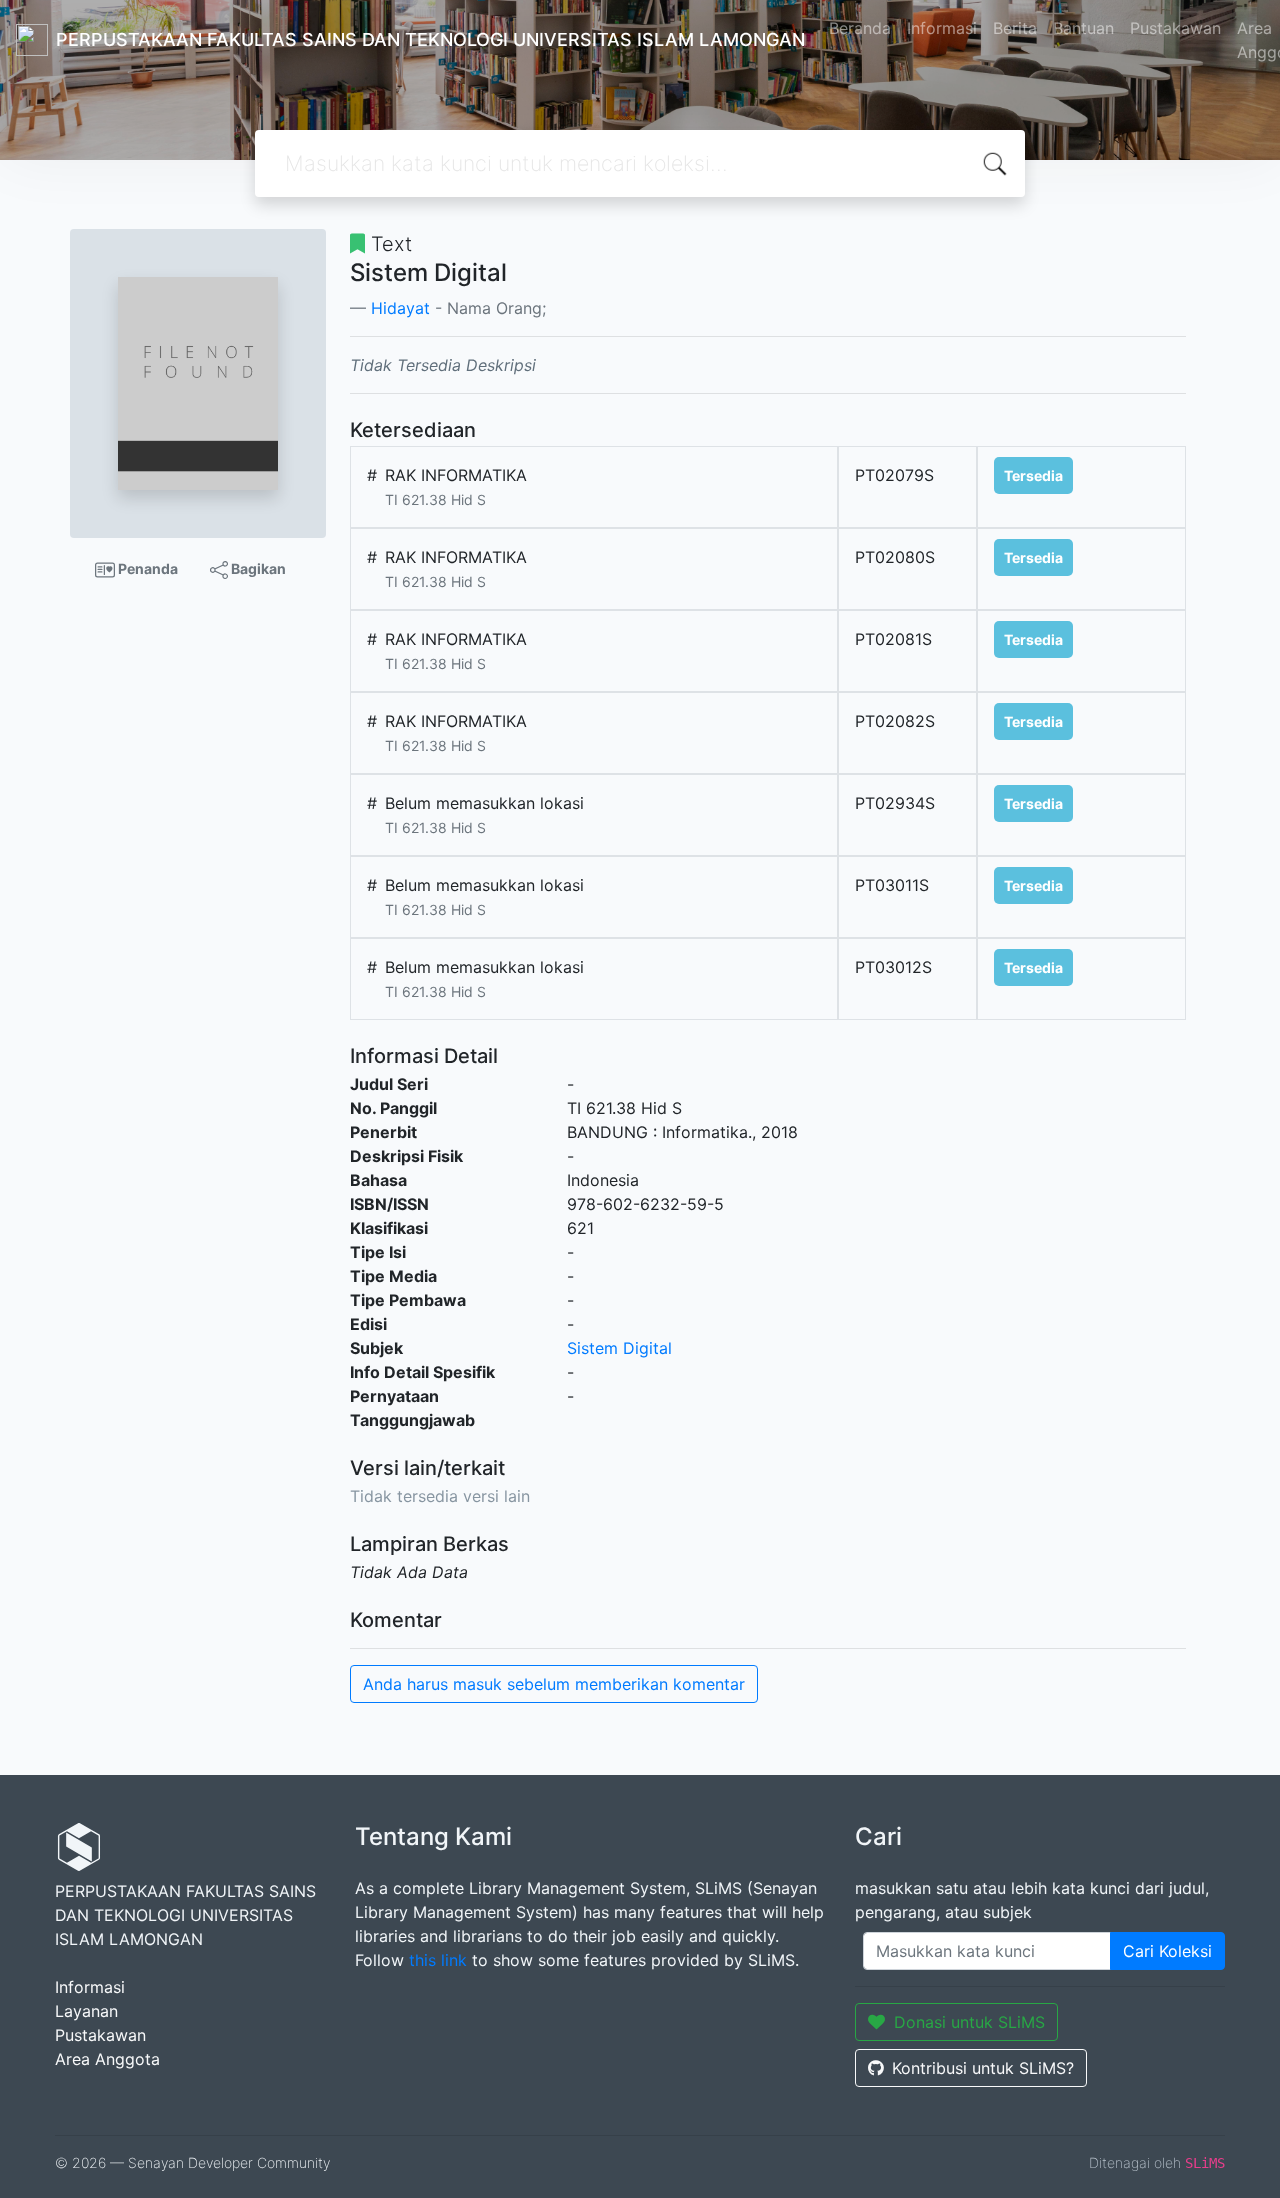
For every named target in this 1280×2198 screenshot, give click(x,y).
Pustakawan (1175, 28)
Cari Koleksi (1167, 1951)
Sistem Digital (619, 1348)
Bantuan (1083, 28)
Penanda (146, 568)
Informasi (942, 28)
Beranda (860, 28)
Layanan (86, 2011)
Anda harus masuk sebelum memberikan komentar (554, 1684)
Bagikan (257, 568)
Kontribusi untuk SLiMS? (983, 2068)
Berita (1015, 28)
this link (438, 1960)
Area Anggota (107, 2059)
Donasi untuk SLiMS (969, 2022)
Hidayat (400, 308)
